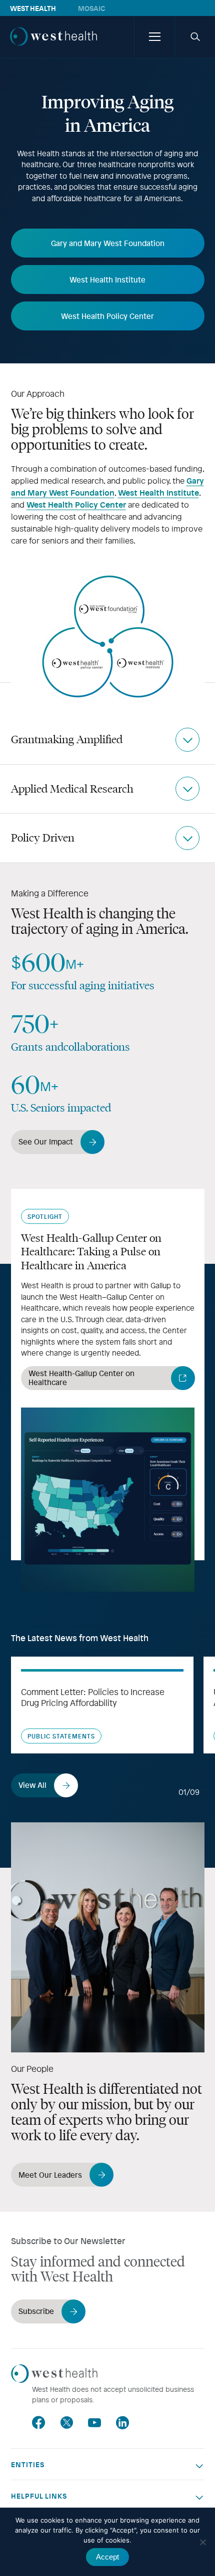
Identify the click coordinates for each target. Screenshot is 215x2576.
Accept (107, 2557)
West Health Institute (158, 492)
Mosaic (91, 8)
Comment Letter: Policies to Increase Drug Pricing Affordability (93, 1697)
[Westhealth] (53, 47)
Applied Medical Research (72, 789)
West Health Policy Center (76, 504)
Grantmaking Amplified (67, 739)
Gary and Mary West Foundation (107, 486)
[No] (202, 2542)
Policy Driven (43, 838)
